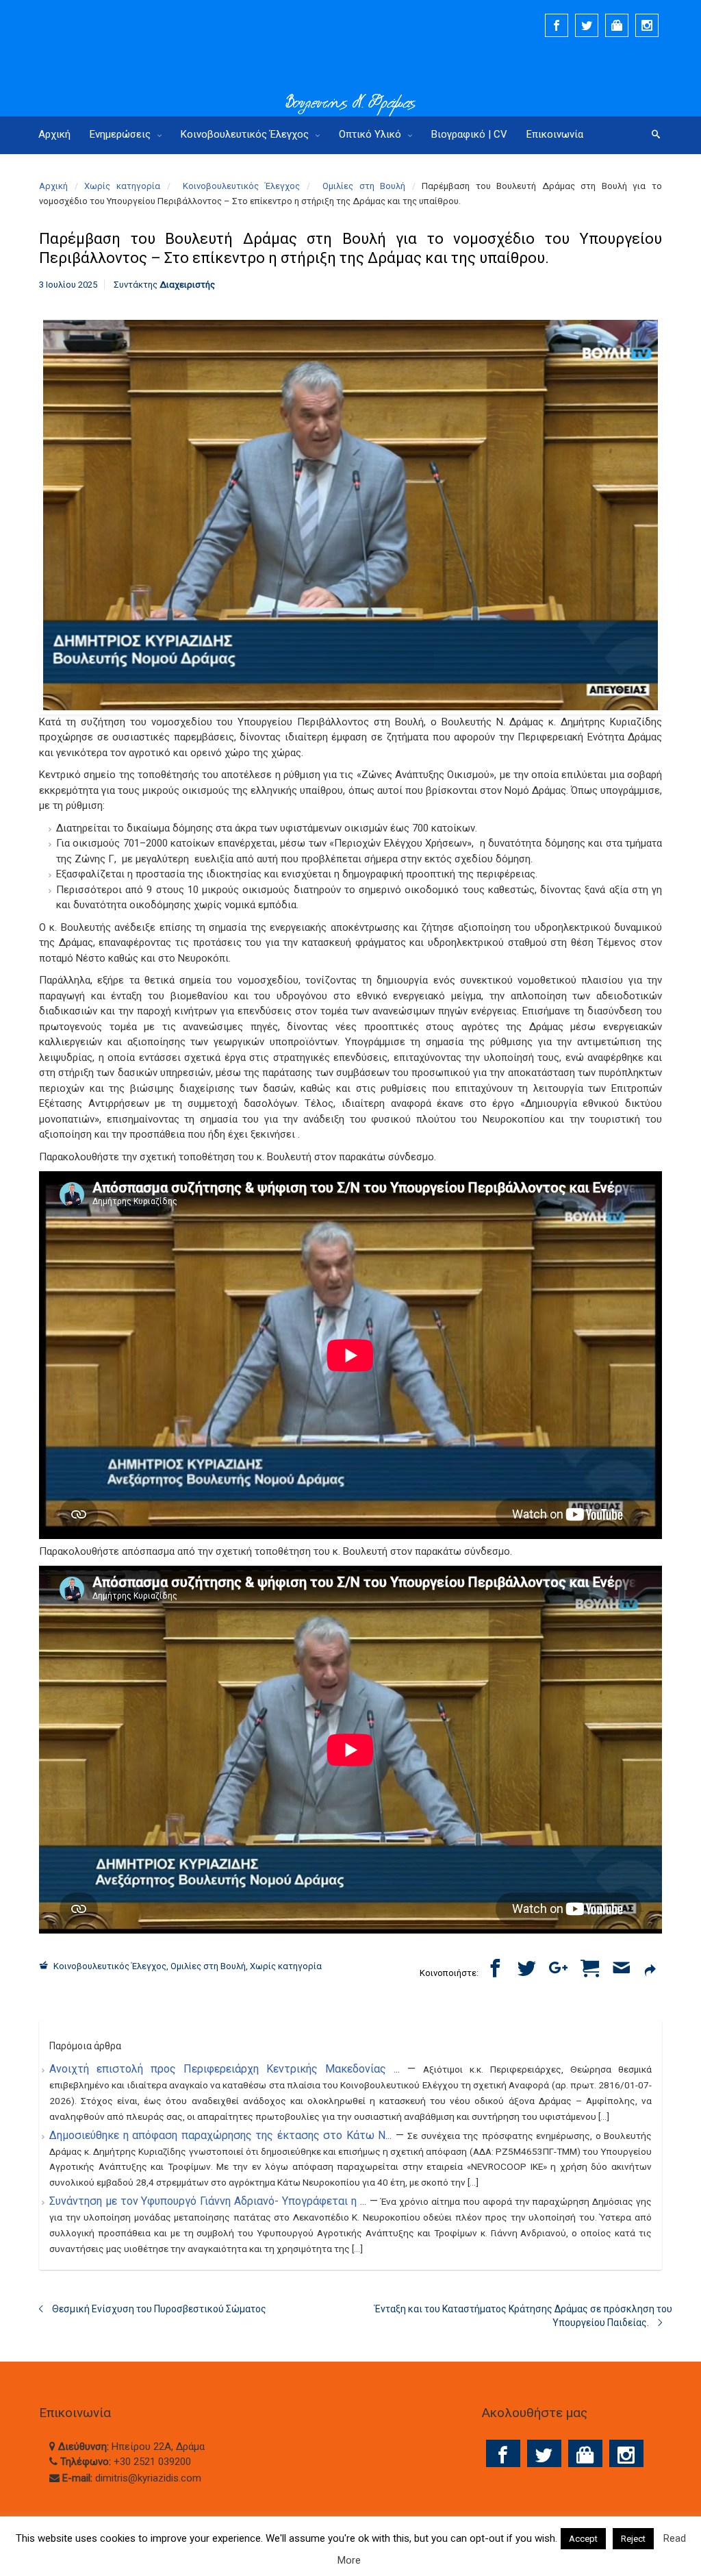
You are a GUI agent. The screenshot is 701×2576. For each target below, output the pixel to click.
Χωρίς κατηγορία (122, 186)
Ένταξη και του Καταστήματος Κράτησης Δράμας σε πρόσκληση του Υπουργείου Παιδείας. (523, 2316)
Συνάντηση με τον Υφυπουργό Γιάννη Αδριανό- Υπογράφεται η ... (209, 2201)
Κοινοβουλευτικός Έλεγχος (241, 186)
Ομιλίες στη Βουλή (364, 186)
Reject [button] (633, 2539)
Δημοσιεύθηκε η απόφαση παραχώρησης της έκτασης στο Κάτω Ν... (222, 2135)
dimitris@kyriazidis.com (148, 2478)
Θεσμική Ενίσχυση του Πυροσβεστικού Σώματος (159, 2309)
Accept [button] (583, 2539)
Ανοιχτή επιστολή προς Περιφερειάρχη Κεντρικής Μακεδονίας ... (228, 2069)
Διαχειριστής (187, 285)
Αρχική (53, 186)
